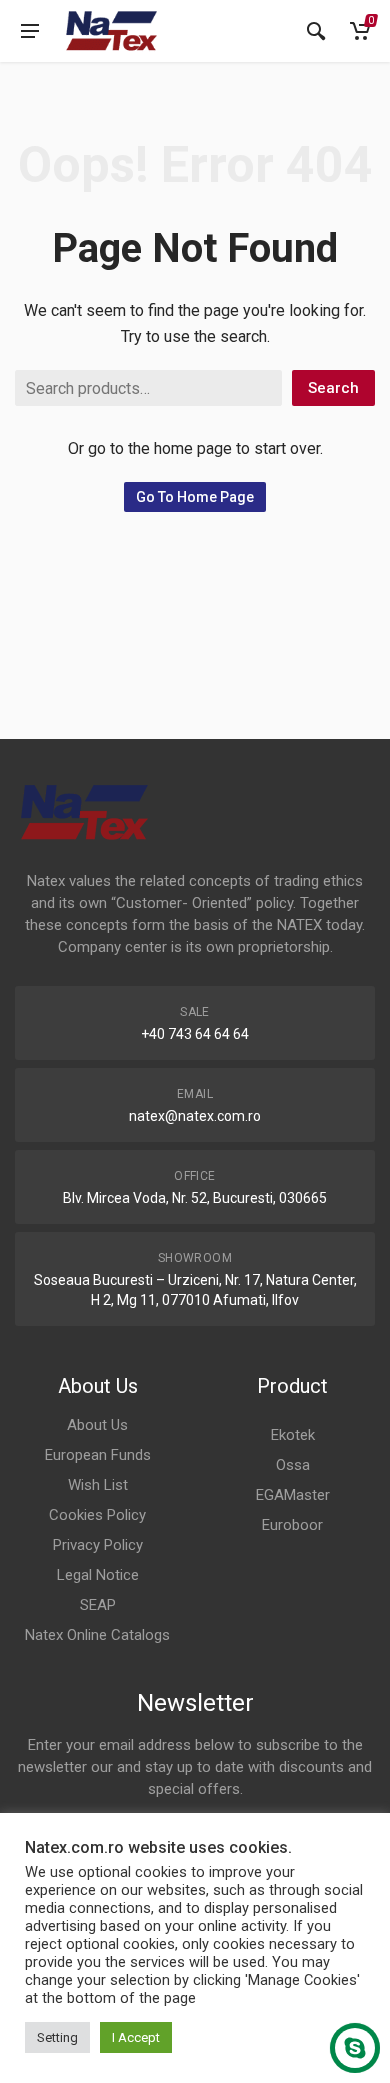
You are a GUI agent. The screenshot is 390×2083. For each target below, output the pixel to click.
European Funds (98, 1455)
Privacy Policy (98, 1545)
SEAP (98, 1605)
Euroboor (292, 1525)
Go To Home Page (195, 497)
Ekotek (293, 1435)
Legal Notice (98, 1575)
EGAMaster (293, 1495)
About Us (97, 1425)
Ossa (293, 1465)
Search (333, 388)
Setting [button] (57, 2037)
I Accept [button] (136, 2037)
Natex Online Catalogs (97, 1635)
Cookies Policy (97, 1515)
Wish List (98, 1485)
